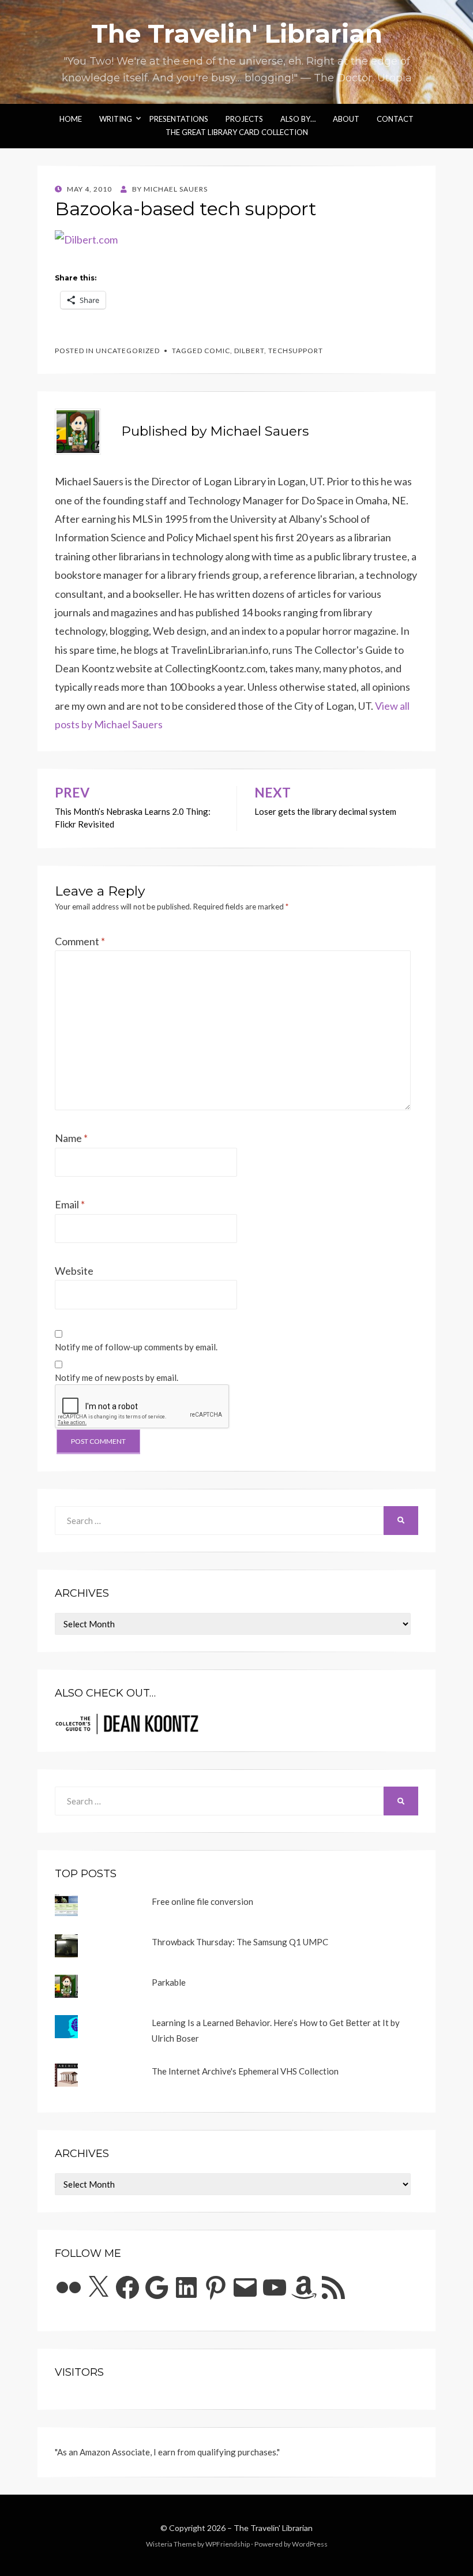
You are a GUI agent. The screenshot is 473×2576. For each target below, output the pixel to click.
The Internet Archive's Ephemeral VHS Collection (245, 2071)
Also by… (298, 119)
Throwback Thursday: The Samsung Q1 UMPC (240, 1942)
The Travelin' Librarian (237, 33)
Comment (80, 941)
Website (74, 1271)
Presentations (179, 119)
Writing (116, 119)
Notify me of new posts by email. (117, 1377)
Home (71, 119)
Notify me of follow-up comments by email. (136, 1347)
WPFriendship (228, 2544)
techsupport (296, 351)
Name (71, 1138)
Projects (244, 119)
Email (70, 1204)
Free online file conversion (202, 1901)
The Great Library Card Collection (237, 132)
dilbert (249, 351)
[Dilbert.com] (86, 238)
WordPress (310, 2544)
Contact (395, 119)
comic (217, 351)
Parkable (169, 1982)
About (346, 119)
